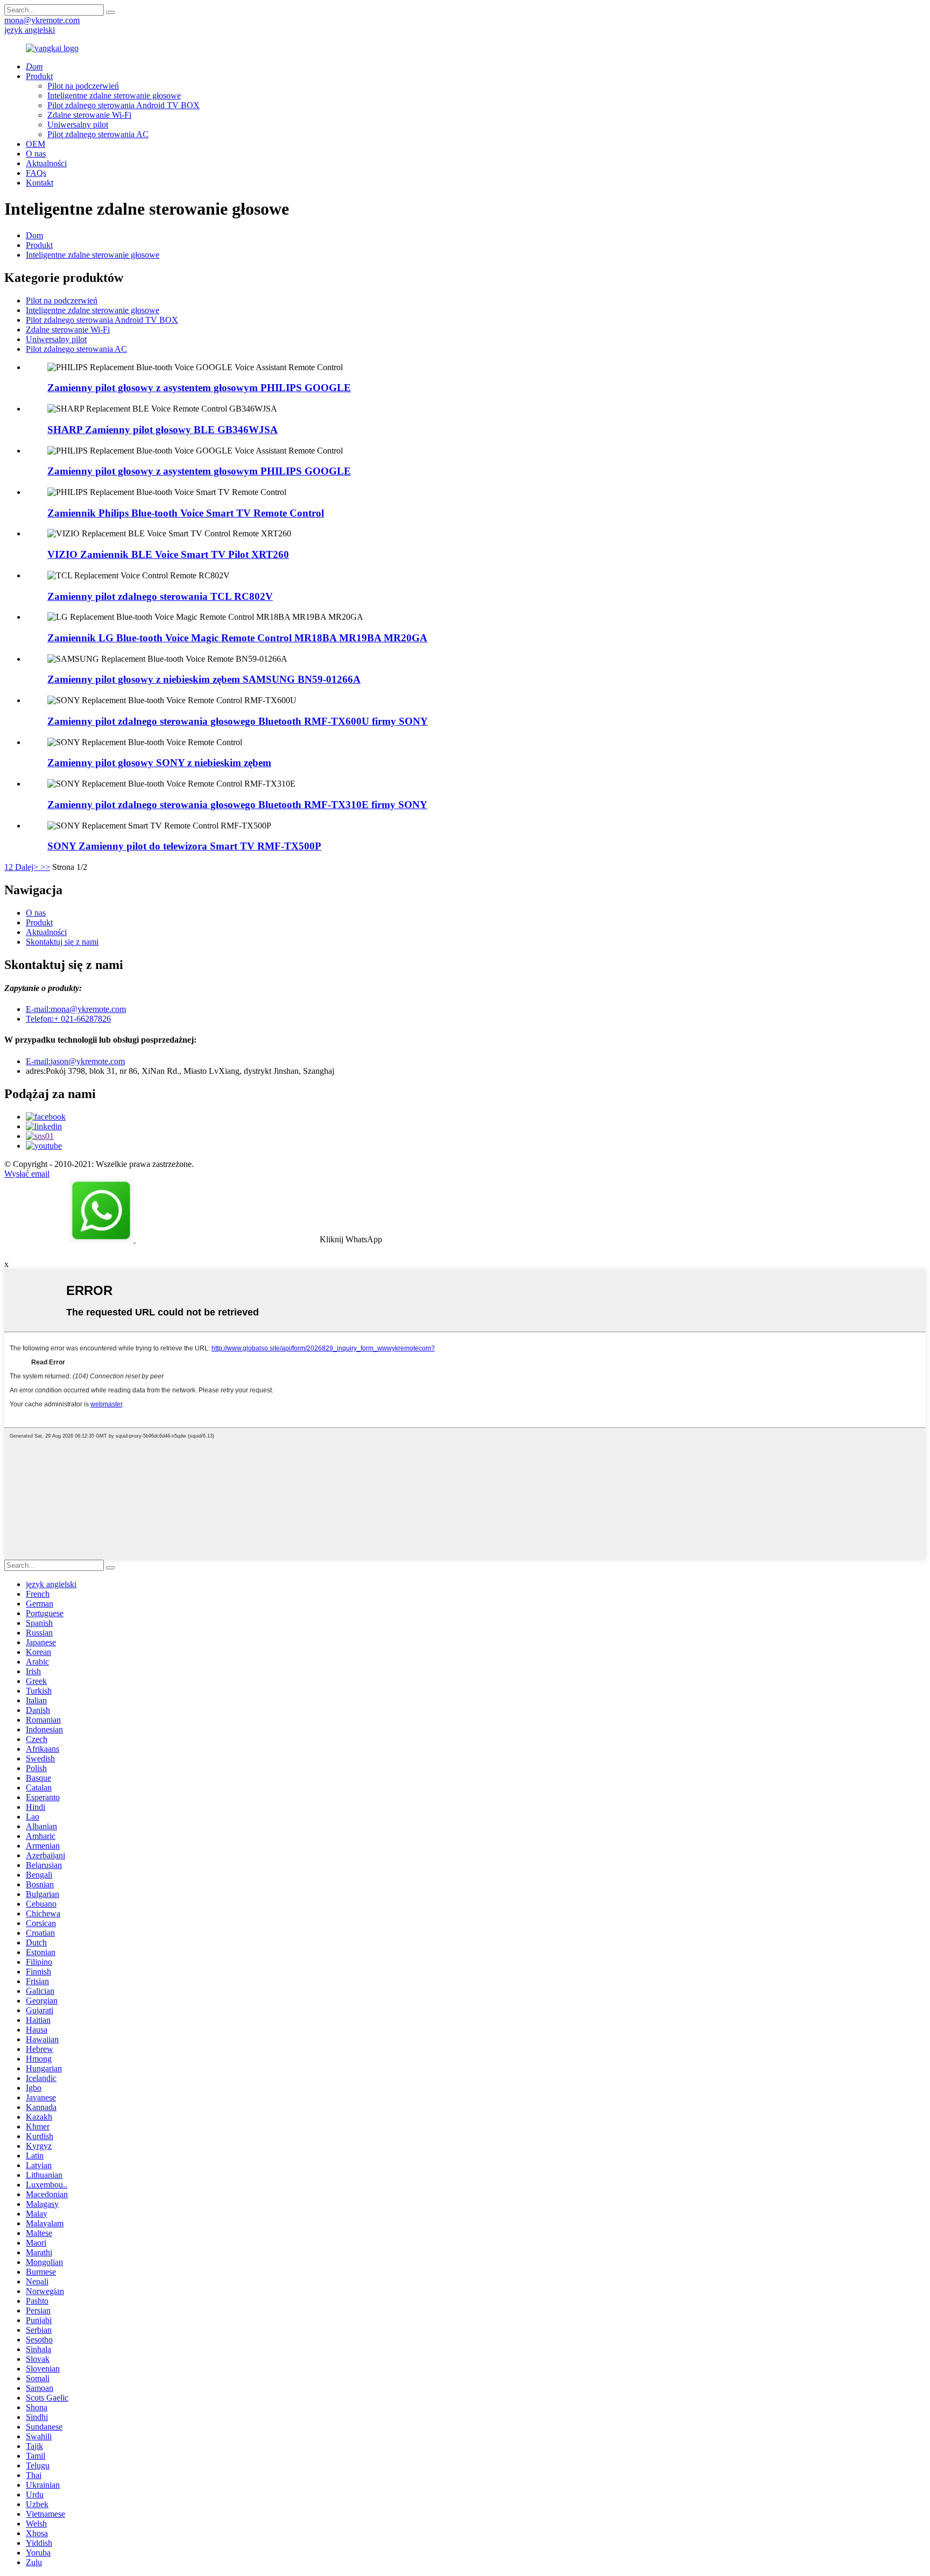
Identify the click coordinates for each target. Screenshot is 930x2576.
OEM (36, 144)
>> (45, 867)
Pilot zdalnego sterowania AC (98, 134)
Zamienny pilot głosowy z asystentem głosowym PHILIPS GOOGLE (199, 388)
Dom (34, 235)
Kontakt (40, 183)
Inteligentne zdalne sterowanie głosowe (114, 95)
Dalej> (27, 867)
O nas (36, 154)
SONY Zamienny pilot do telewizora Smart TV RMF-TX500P (184, 846)
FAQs (36, 173)
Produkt (39, 76)
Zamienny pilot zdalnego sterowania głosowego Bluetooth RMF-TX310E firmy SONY (237, 805)
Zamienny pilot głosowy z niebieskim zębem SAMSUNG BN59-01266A (204, 679)
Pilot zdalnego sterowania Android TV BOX (124, 105)
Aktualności (46, 163)
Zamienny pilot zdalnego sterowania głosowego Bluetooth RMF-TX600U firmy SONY (238, 721)
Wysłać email (27, 1174)
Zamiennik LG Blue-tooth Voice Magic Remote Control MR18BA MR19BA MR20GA (237, 638)
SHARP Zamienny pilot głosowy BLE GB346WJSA (163, 430)
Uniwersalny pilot (78, 125)
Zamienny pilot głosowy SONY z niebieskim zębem (159, 763)
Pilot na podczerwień (83, 86)
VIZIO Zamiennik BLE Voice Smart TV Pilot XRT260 (168, 554)
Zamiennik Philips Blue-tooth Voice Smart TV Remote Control (186, 513)
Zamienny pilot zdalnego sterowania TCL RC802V (160, 596)
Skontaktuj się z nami (62, 942)
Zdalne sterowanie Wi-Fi (89, 115)
